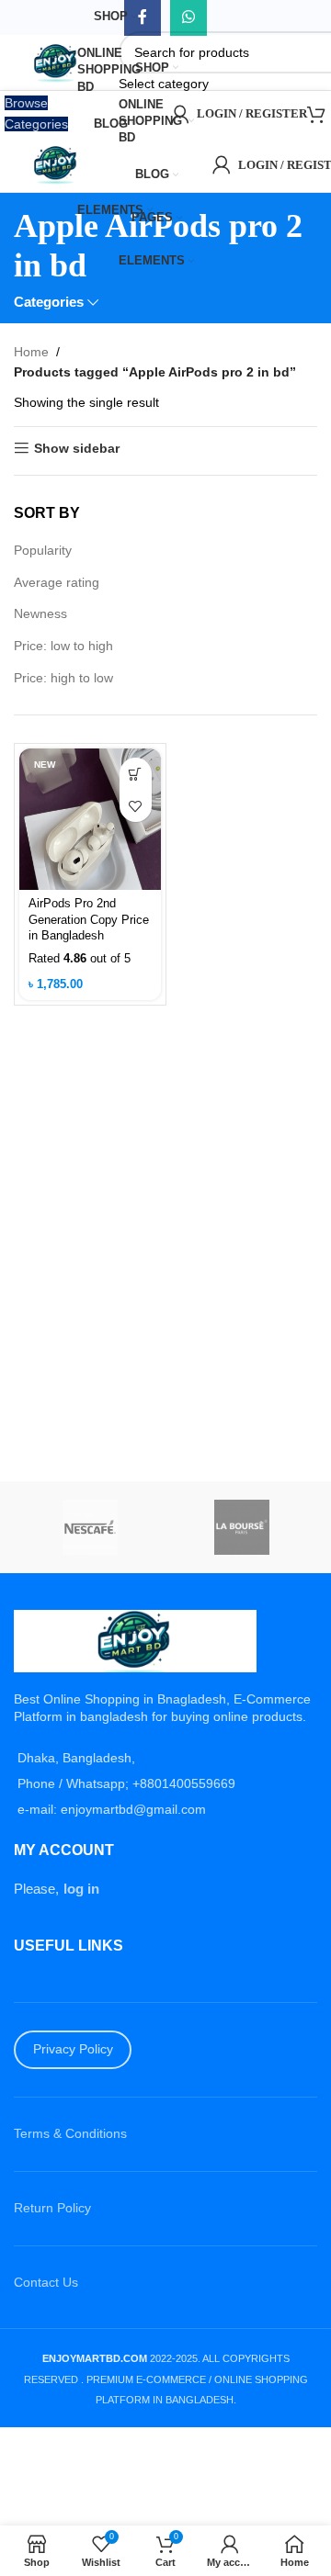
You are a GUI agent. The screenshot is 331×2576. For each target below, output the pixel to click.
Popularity (43, 550)
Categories (49, 302)
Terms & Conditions (70, 2133)
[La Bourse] (241, 1527)
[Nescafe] (90, 1527)
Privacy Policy (73, 2049)
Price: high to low (63, 678)
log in (81, 1889)
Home (31, 352)
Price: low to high (63, 646)
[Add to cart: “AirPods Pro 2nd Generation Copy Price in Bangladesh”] (136, 774)
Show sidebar (77, 448)
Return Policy (52, 2208)
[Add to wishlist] (136, 806)
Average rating (57, 582)
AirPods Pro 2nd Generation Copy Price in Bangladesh (89, 920)
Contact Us (46, 2282)
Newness (40, 613)
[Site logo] (57, 62)
